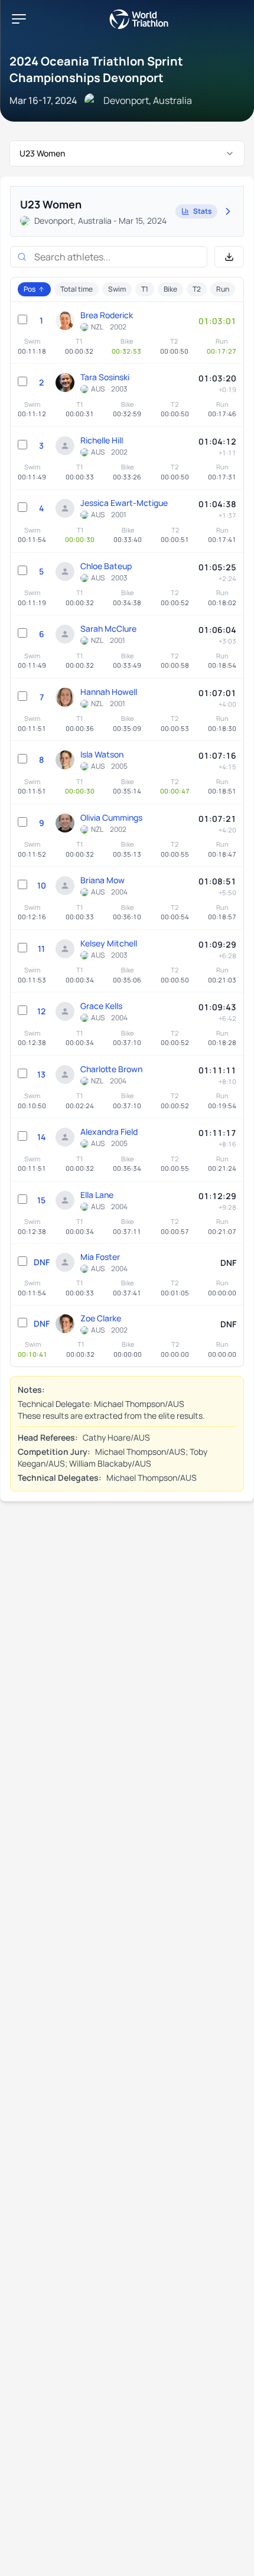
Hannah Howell (109, 692)
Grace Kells (101, 1006)
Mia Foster (100, 1257)
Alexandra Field (109, 1132)
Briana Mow (102, 880)
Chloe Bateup (106, 566)
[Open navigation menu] (19, 19)
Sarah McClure (108, 629)
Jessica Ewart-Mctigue (124, 503)
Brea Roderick (107, 315)
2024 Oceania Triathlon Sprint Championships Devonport (96, 69)
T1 (145, 289)
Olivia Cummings (111, 817)
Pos (30, 289)
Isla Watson (102, 754)
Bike (170, 289)
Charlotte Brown (111, 1069)
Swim (117, 289)
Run (223, 289)
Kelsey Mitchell (109, 943)
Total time (76, 289)
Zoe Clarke (101, 1318)
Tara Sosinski (105, 377)
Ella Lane (97, 1195)
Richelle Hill (102, 440)
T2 (197, 289)
